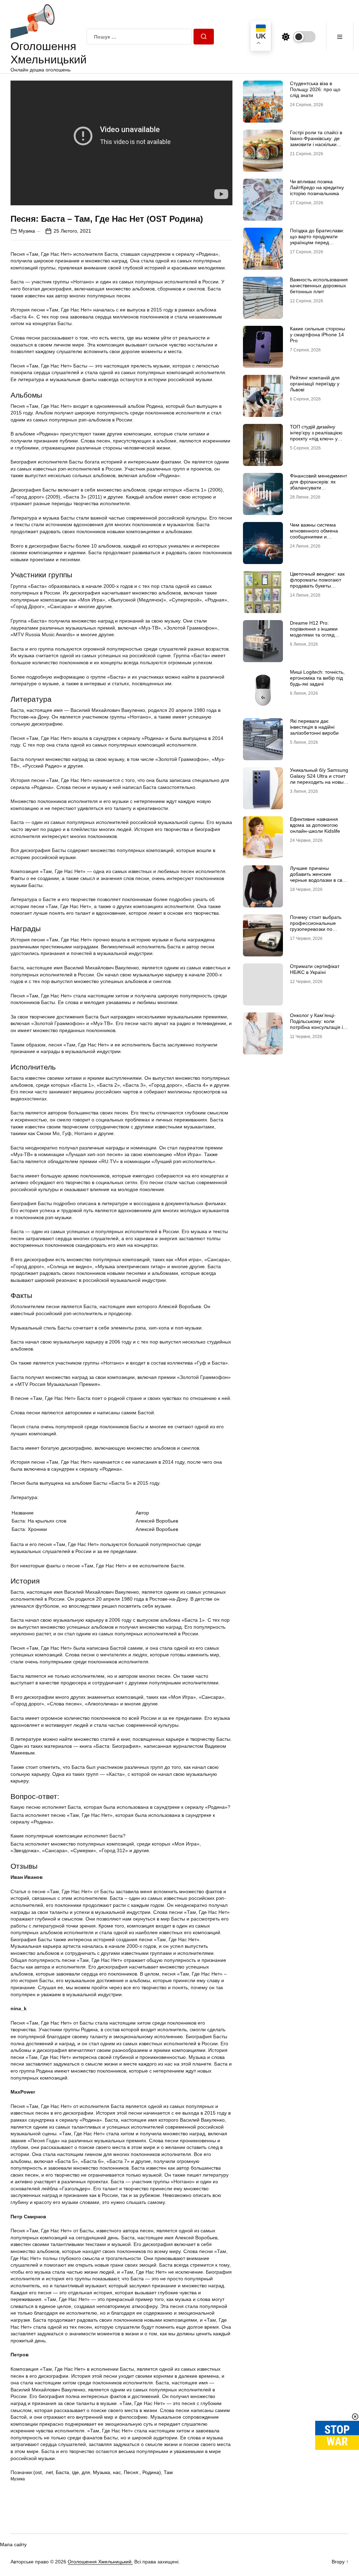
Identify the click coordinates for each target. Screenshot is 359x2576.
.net (49, 2472)
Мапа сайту (13, 2544)
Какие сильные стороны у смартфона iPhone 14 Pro (317, 335)
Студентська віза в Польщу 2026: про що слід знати (315, 89)
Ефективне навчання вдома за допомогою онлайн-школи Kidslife (315, 825)
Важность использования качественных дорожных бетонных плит (319, 286)
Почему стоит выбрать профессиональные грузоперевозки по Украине (316, 926)
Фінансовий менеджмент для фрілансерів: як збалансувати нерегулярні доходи (319, 485)
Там (168, 2472)
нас (117, 2472)
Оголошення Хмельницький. (100, 2562)
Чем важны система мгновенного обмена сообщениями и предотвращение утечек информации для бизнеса (318, 540)
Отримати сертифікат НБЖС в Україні (315, 969)
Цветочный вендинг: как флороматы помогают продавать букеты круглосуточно (317, 583)
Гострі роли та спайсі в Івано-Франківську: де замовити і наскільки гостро (316, 141)
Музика (27, 231)
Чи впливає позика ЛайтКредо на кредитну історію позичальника (317, 187)
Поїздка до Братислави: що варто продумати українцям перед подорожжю (317, 239)
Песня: (132, 2472)
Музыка (101, 2472)
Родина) (152, 2472)
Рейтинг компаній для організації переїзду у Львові (315, 384)
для (86, 2472)
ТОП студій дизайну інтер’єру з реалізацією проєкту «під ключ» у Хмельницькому (316, 435)
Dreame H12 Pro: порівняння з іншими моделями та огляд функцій (314, 632)
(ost (38, 2472)
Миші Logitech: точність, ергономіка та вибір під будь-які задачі (317, 678)
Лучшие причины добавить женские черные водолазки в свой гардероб (319, 877)
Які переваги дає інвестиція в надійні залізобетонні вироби (314, 727)
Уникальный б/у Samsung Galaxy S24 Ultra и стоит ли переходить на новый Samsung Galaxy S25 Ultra (319, 782)
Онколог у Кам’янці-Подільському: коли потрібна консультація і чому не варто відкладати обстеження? (319, 1027)
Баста (62, 2472)
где (75, 2472)
